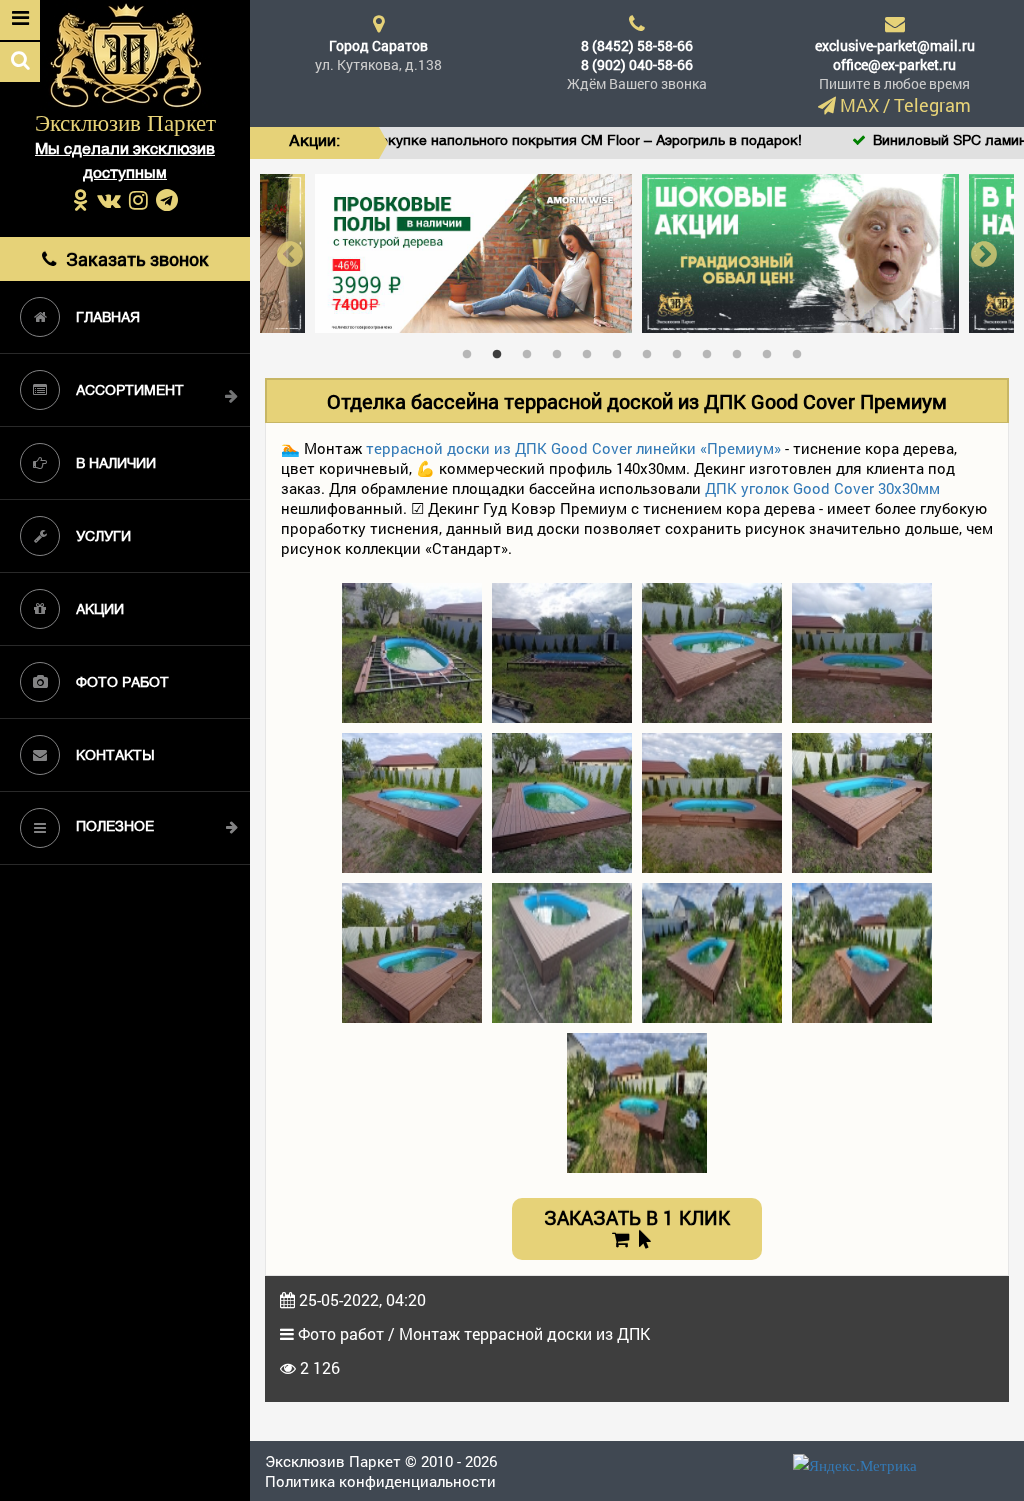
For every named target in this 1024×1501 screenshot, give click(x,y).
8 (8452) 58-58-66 (637, 45)
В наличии (116, 464)
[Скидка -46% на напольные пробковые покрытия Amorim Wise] (360, 252)
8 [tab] (682, 350)
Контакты (115, 756)
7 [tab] (652, 350)
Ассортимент (130, 391)
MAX (859, 105)
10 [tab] (742, 350)
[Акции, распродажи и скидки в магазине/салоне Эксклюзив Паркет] (687, 252)
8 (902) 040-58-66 (637, 64)
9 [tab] (712, 350)
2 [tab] (502, 350)
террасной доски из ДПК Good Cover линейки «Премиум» (573, 448)
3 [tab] (532, 350)
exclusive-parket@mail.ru (895, 45)
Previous (290, 253)
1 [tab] (472, 350)
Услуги (103, 537)
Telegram (932, 105)
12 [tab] (802, 350)
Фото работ (122, 683)
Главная (108, 318)
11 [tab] (772, 350)
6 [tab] (622, 350)
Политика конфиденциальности (380, 1481)
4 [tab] (562, 350)
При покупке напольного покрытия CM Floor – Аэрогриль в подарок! (504, 141)
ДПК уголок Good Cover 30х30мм (822, 488)
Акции (100, 610)
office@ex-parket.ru (894, 64)
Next (984, 253)
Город (378, 45)
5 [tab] (592, 350)
